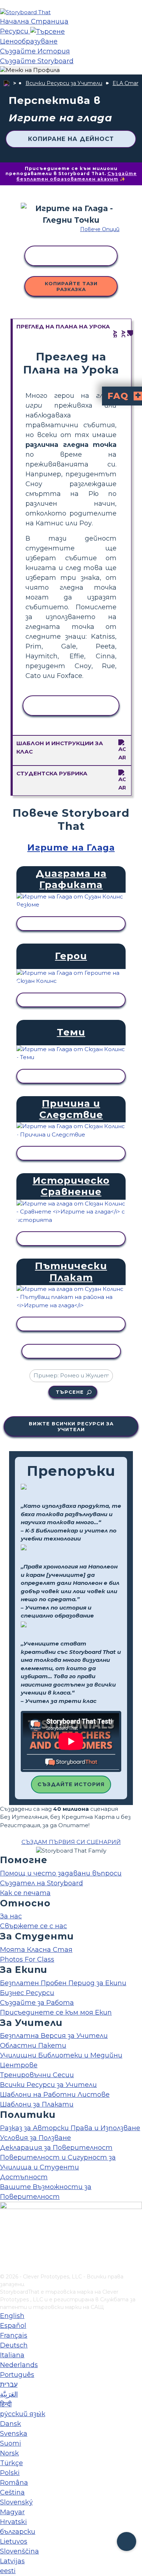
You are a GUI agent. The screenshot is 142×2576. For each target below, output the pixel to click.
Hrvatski (13, 2522)
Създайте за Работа (37, 2003)
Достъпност (24, 2177)
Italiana (12, 2355)
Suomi (11, 2443)
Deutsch (14, 2345)
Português (17, 2375)
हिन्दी (6, 2404)
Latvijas (12, 2561)
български (18, 2532)
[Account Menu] (30, 70)
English (12, 2316)
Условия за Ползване (35, 2138)
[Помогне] (127, 2542)
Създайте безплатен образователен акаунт (77, 176)
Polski (10, 2473)
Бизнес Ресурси (27, 1993)
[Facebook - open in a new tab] (5, 2232)
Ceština (12, 2492)
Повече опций (100, 229)
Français (14, 2335)
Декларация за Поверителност (56, 2148)
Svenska (14, 2434)
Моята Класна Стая (36, 1950)
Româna (14, 2483)
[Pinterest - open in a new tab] (5, 2268)
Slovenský (16, 2502)
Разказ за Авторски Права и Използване (70, 2128)
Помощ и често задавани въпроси (61, 1873)
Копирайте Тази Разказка (71, 286)
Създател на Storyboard (42, 1883)
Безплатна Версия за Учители (54, 2036)
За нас (11, 1916)
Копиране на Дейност (71, 139)
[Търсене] (48, 31)
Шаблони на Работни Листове (55, 2095)
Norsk (9, 2453)
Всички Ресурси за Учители (64, 83)
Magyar (12, 2512)
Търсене (70, 1392)
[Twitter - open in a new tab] (5, 2256)
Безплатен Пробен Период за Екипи (63, 1983)
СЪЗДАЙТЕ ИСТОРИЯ (71, 1784)
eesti (8, 2571)
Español (13, 2326)
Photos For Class (27, 1959)
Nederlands (19, 2365)
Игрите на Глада (71, 847)
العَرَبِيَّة (9, 2394)
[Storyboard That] (25, 12)
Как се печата (25, 1893)
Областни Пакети (33, 2046)
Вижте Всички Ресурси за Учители (71, 1426)
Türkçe (11, 2463)
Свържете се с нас (33, 1926)
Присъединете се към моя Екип (56, 2012)
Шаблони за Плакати (37, 2104)
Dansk (11, 2424)
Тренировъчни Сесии (37, 2075)
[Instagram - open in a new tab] (5, 2244)
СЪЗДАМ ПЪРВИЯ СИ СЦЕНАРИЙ (71, 1842)
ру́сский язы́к (23, 2414)
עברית (9, 2385)
